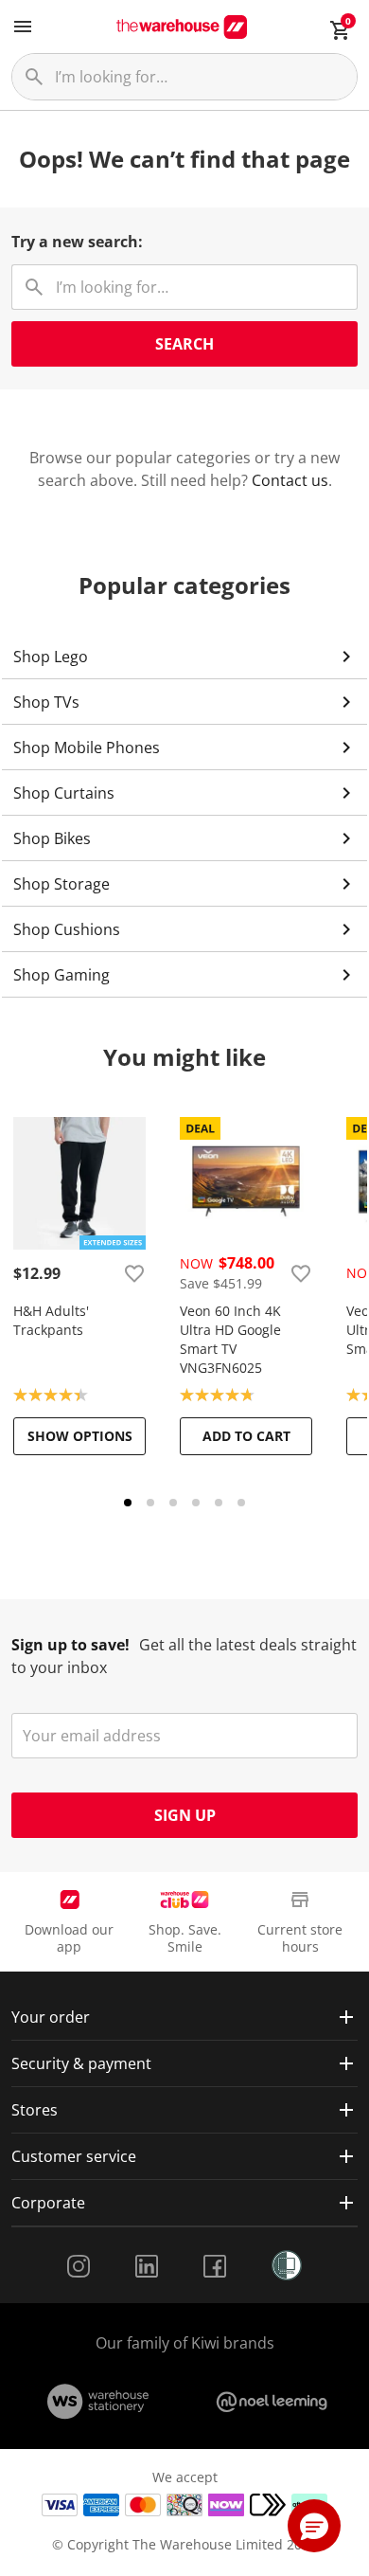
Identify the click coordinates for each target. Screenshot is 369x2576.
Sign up (185, 1815)
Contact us (290, 480)
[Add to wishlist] (134, 1273)
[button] (314, 2526)
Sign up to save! (70, 1645)
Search (184, 344)
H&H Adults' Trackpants (51, 1320)
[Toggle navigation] (23, 27)
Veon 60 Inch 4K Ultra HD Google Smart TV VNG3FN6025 (230, 1339)
